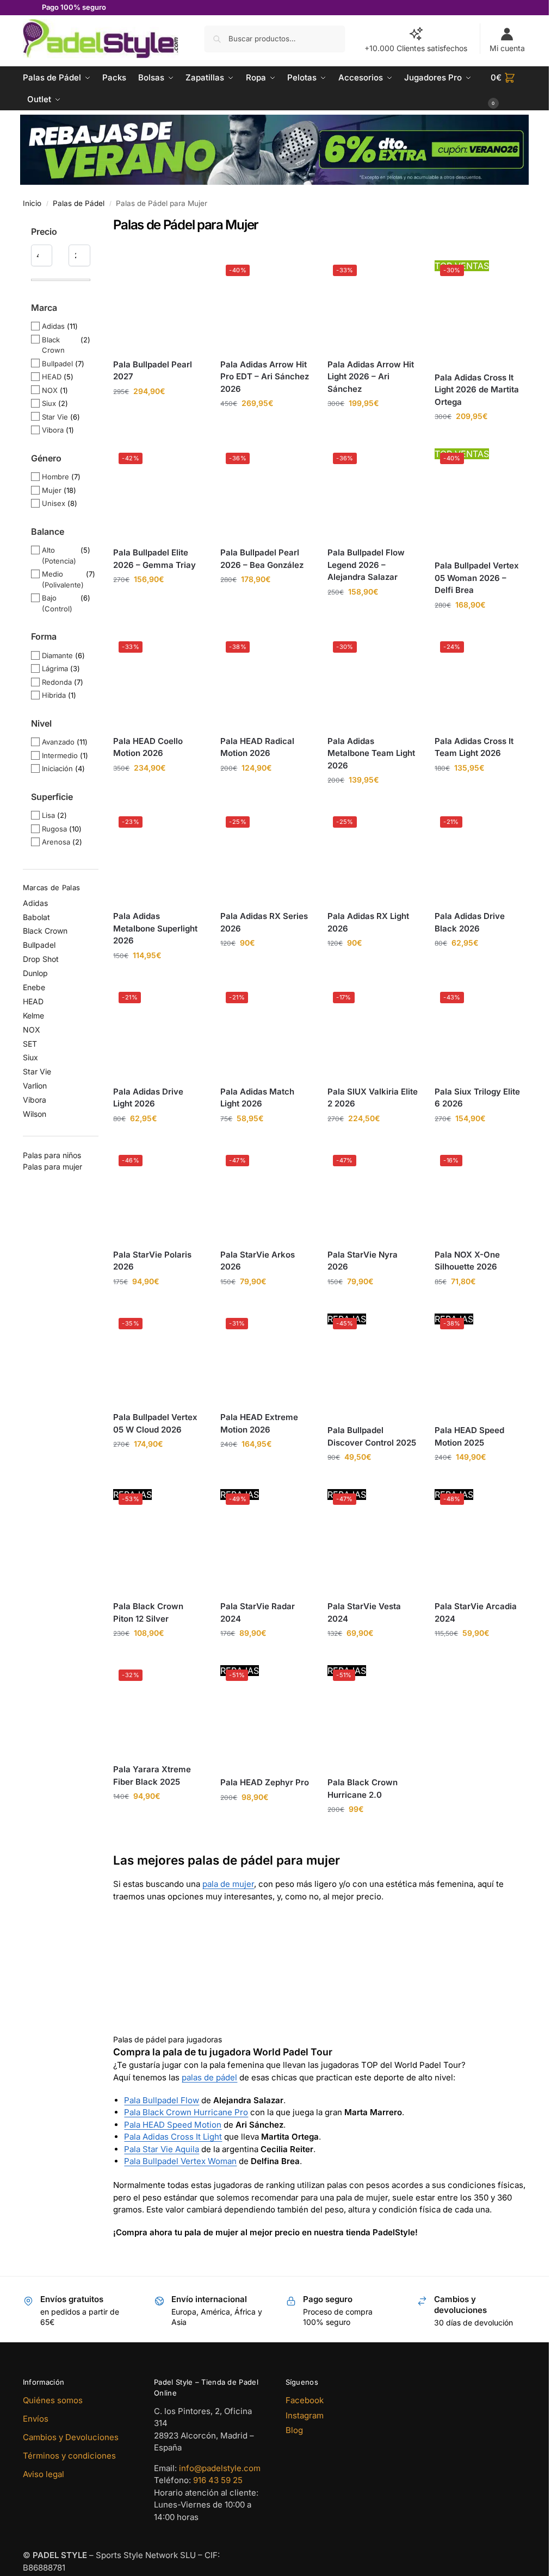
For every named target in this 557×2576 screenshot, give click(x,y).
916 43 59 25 (218, 2480)
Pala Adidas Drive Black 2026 (470, 922)
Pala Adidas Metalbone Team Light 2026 (371, 753)
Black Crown (53, 345)
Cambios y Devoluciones (71, 2437)
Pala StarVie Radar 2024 (258, 1612)
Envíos (36, 2419)
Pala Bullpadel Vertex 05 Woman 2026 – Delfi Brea (477, 578)
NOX (50, 390)
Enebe (34, 987)
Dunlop (35, 973)
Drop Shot (41, 959)
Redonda (57, 682)
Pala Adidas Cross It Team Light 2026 (474, 747)
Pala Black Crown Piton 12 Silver (148, 1612)
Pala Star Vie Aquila (162, 2149)
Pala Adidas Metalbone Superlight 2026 (155, 928)
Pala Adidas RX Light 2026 (368, 922)
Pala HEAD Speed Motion (173, 2125)
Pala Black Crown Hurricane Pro (186, 2112)
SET (30, 1044)
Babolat (36, 917)
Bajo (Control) (57, 603)
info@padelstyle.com (220, 2468)
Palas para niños (52, 1155)
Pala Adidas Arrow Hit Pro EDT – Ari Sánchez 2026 (265, 377)
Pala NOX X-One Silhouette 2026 (467, 1261)
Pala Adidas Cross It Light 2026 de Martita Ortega (477, 390)
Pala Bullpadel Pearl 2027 (153, 371)
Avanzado (58, 742)
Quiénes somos (53, 2400)
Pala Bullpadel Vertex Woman (180, 2161)
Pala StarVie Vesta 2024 (364, 1612)
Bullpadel (57, 364)
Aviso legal (44, 2474)
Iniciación (57, 768)
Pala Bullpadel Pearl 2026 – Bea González (262, 559)
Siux (49, 403)
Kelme (33, 1015)
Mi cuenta (507, 48)
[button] (509, 89)
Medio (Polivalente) (63, 579)
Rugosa (54, 829)
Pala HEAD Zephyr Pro (265, 1782)
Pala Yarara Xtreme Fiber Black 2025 (152, 1775)
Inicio (32, 203)
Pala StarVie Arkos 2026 (258, 1261)
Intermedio (60, 755)
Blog (294, 2430)
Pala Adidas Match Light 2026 (257, 1098)
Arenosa (56, 842)
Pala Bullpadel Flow (162, 2100)
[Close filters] (102, 224)
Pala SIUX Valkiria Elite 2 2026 (373, 1098)
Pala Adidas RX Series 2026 (264, 922)
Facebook (305, 2400)
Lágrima (55, 668)
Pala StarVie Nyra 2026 (363, 1261)
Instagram (305, 2415)
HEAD (52, 377)
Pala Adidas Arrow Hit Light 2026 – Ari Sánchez (371, 377)
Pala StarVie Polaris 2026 (152, 1261)
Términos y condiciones (69, 2456)
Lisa (48, 815)
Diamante (57, 655)
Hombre (55, 477)
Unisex (54, 503)
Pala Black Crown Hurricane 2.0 (363, 1789)
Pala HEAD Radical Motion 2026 (257, 747)
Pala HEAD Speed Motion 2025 (469, 1436)
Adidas (53, 326)
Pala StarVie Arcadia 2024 (476, 1612)
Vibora (53, 430)
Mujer (52, 490)
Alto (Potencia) (59, 555)
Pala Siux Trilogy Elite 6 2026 (477, 1098)
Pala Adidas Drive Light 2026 (148, 1098)
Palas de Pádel (79, 203)
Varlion (35, 1086)
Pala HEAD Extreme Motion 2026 (259, 1423)
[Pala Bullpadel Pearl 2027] (159, 305)
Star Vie (55, 417)
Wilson (35, 1114)
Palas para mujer (52, 1167)
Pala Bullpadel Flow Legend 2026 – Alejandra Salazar (366, 565)
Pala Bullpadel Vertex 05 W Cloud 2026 (155, 1423)
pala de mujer (228, 1884)
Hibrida (54, 695)
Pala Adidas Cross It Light (173, 2137)
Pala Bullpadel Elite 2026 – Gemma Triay (154, 559)
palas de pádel (209, 2077)
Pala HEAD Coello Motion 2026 (148, 747)
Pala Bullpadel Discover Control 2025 (372, 1436)
